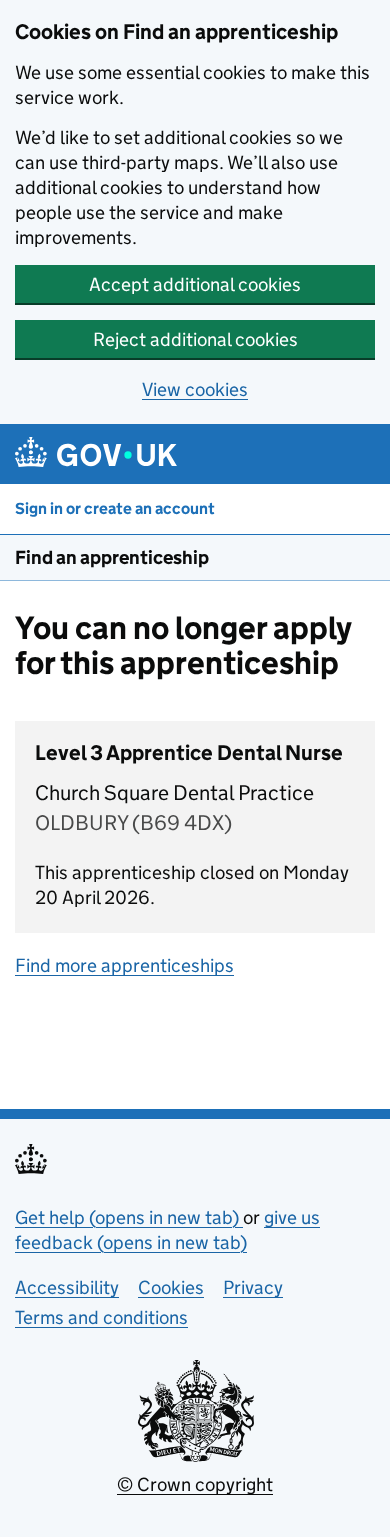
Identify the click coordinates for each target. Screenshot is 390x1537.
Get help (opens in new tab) (129, 1217)
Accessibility (67, 1287)
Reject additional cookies (195, 339)
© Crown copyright (195, 1484)
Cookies (171, 1287)
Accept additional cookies (195, 284)
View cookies (195, 389)
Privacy (253, 1287)
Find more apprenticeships (124, 965)
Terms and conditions (101, 1317)
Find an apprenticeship (112, 557)
